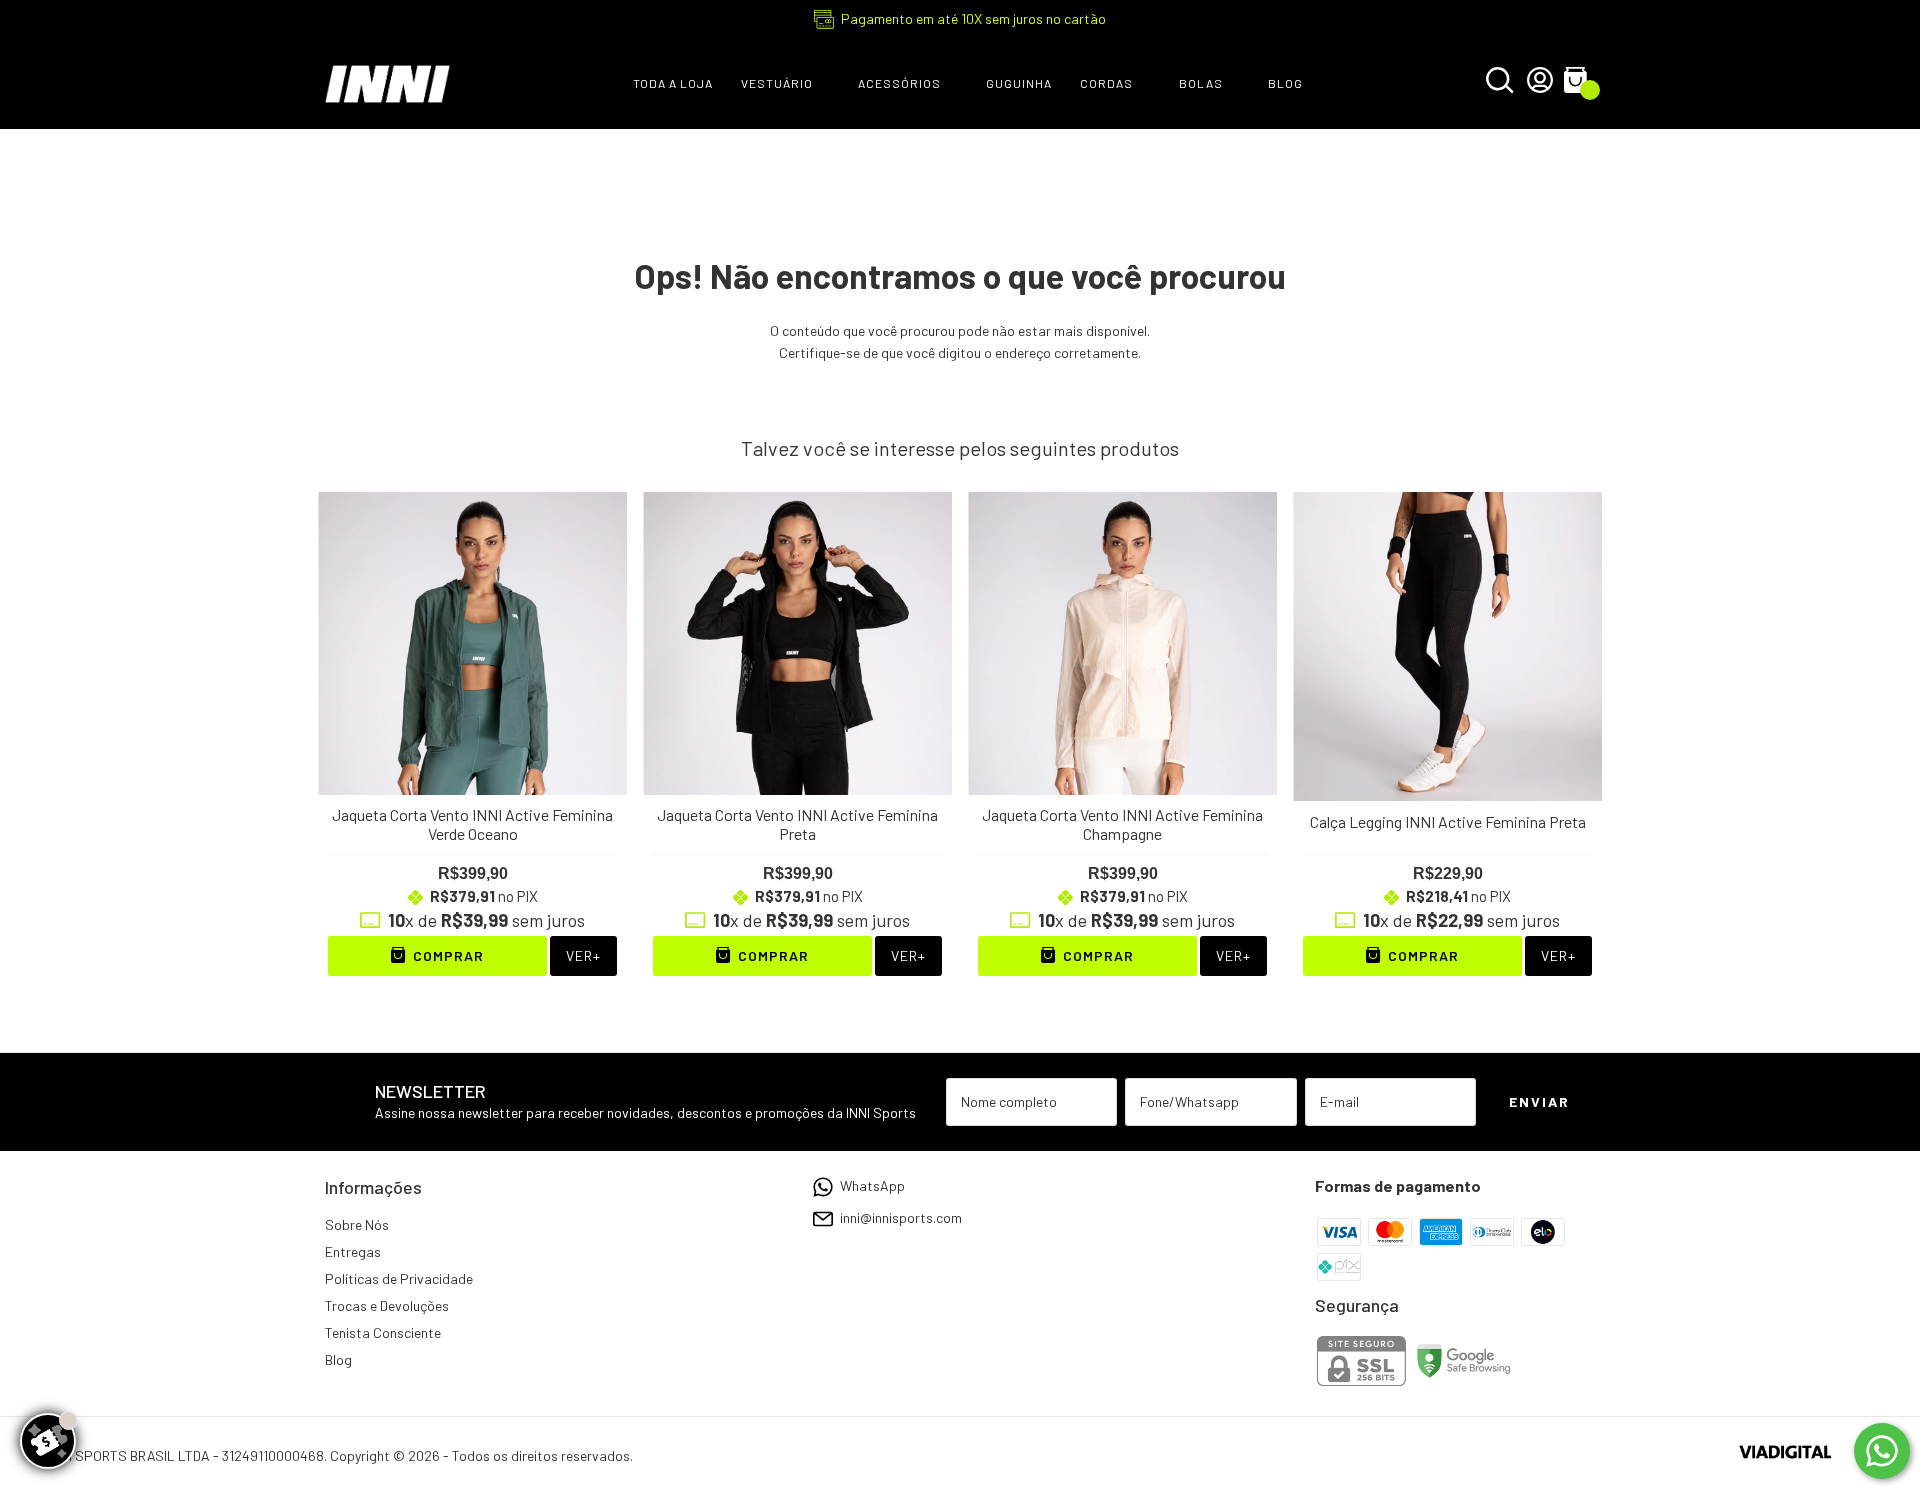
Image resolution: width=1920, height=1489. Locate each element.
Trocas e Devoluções (387, 1305)
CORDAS (1106, 83)
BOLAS (1201, 83)
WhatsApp (872, 1185)
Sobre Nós (357, 1224)
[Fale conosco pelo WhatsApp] (1882, 1451)
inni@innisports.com (901, 1217)
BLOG (1285, 83)
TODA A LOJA (673, 83)
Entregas (353, 1251)
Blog (338, 1359)
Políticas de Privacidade (399, 1278)
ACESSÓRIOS (899, 83)
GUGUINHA (1019, 83)
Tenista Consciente (383, 1332)
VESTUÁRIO (777, 83)
